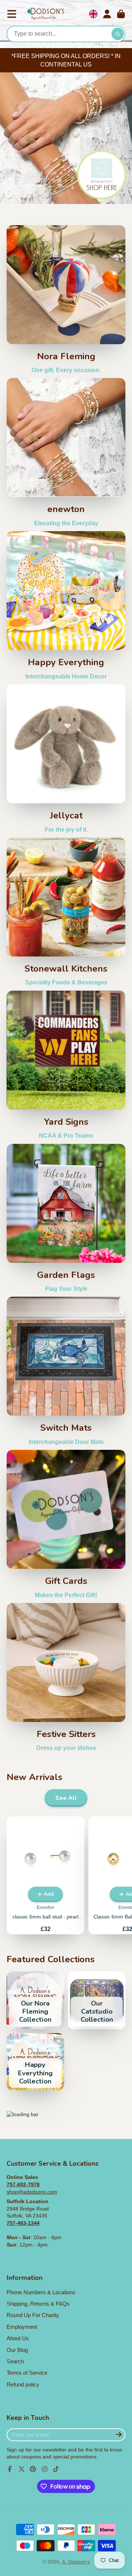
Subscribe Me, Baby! (66, 1359)
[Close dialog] (127, 1208)
